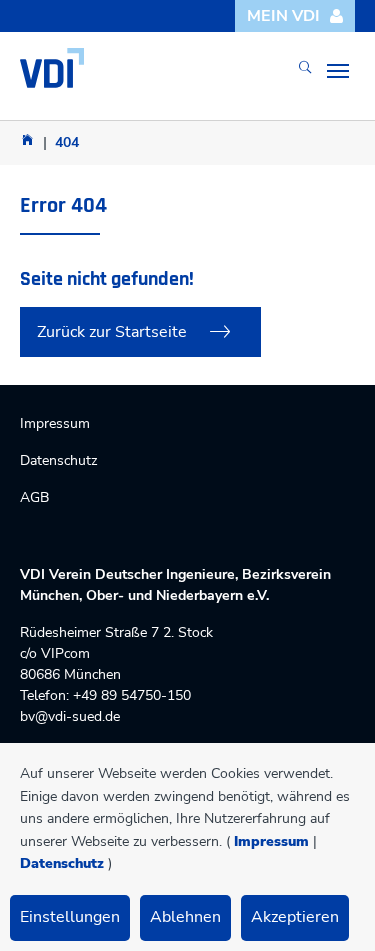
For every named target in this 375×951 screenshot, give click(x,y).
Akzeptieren (295, 917)
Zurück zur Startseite (112, 332)
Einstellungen (70, 917)
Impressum (271, 841)
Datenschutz (62, 863)
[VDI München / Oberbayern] (27, 139)
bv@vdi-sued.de (70, 716)
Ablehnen (185, 917)
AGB (34, 497)
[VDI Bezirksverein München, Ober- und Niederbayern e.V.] (52, 68)
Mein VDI (283, 16)
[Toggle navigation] (338, 71)
